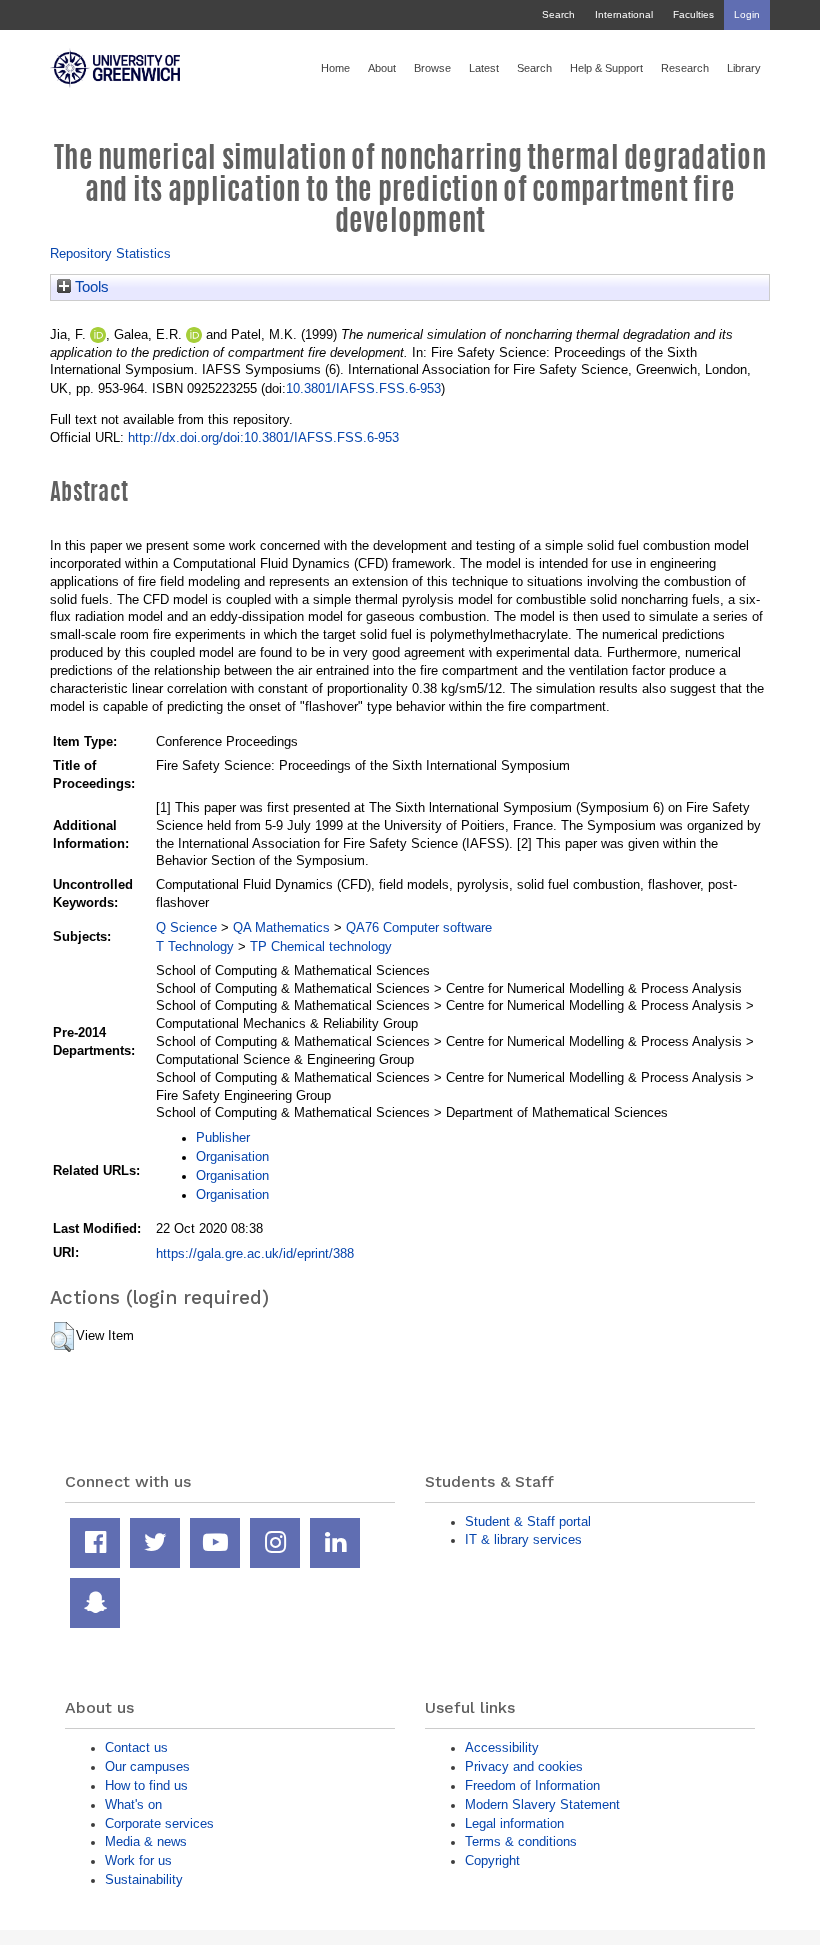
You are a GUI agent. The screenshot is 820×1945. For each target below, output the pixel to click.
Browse (432, 68)
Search (558, 14)
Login (747, 14)
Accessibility (502, 1747)
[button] (62, 1337)
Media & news (146, 1841)
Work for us (138, 1860)
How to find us (146, 1785)
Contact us (136, 1747)
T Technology (195, 946)
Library (744, 68)
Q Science (186, 927)
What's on (133, 1804)
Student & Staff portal (528, 1521)
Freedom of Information (532, 1785)
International (624, 14)
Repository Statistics (110, 253)
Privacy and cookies (524, 1766)
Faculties (693, 14)
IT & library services (523, 1539)
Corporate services (159, 1823)
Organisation (232, 1156)
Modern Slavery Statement (542, 1804)
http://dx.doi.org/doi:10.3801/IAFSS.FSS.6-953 (263, 437)
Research (685, 68)
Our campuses (147, 1766)
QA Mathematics (281, 927)
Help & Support (606, 68)
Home (335, 68)
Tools (90, 287)
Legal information (514, 1823)
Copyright (492, 1860)
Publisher (223, 1137)
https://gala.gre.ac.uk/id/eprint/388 (255, 1253)
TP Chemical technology (321, 946)
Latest (484, 68)
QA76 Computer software (419, 927)
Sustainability (144, 1879)
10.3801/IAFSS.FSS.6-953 (363, 388)
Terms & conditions (521, 1841)
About (382, 68)
